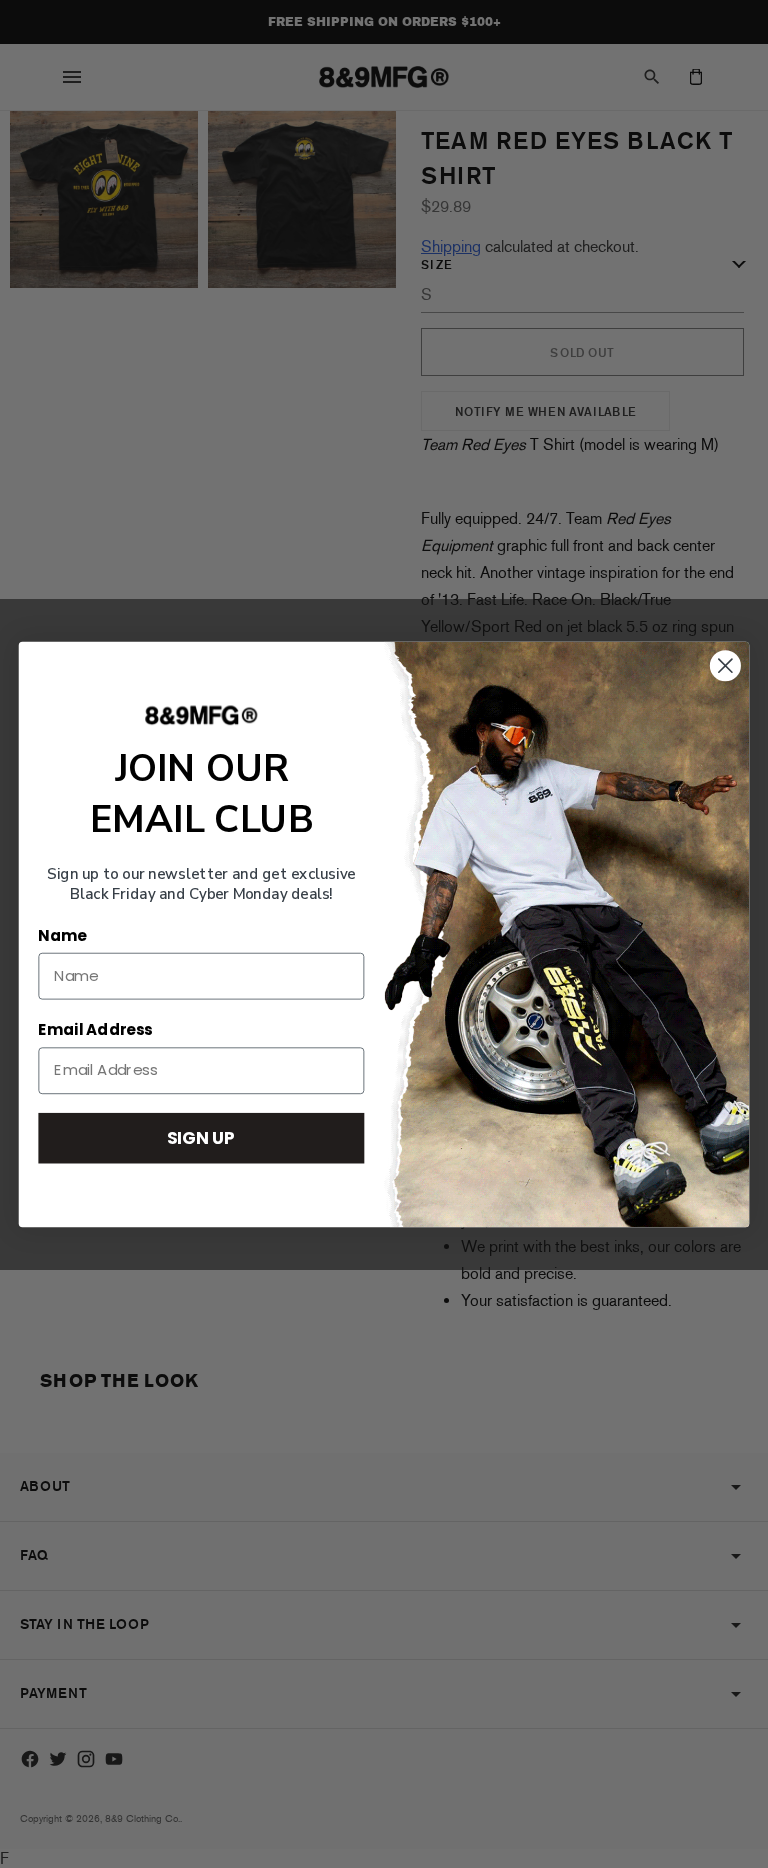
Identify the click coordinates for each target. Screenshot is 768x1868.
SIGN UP (201, 1136)
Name (62, 935)
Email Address (95, 1030)
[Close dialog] (725, 665)
